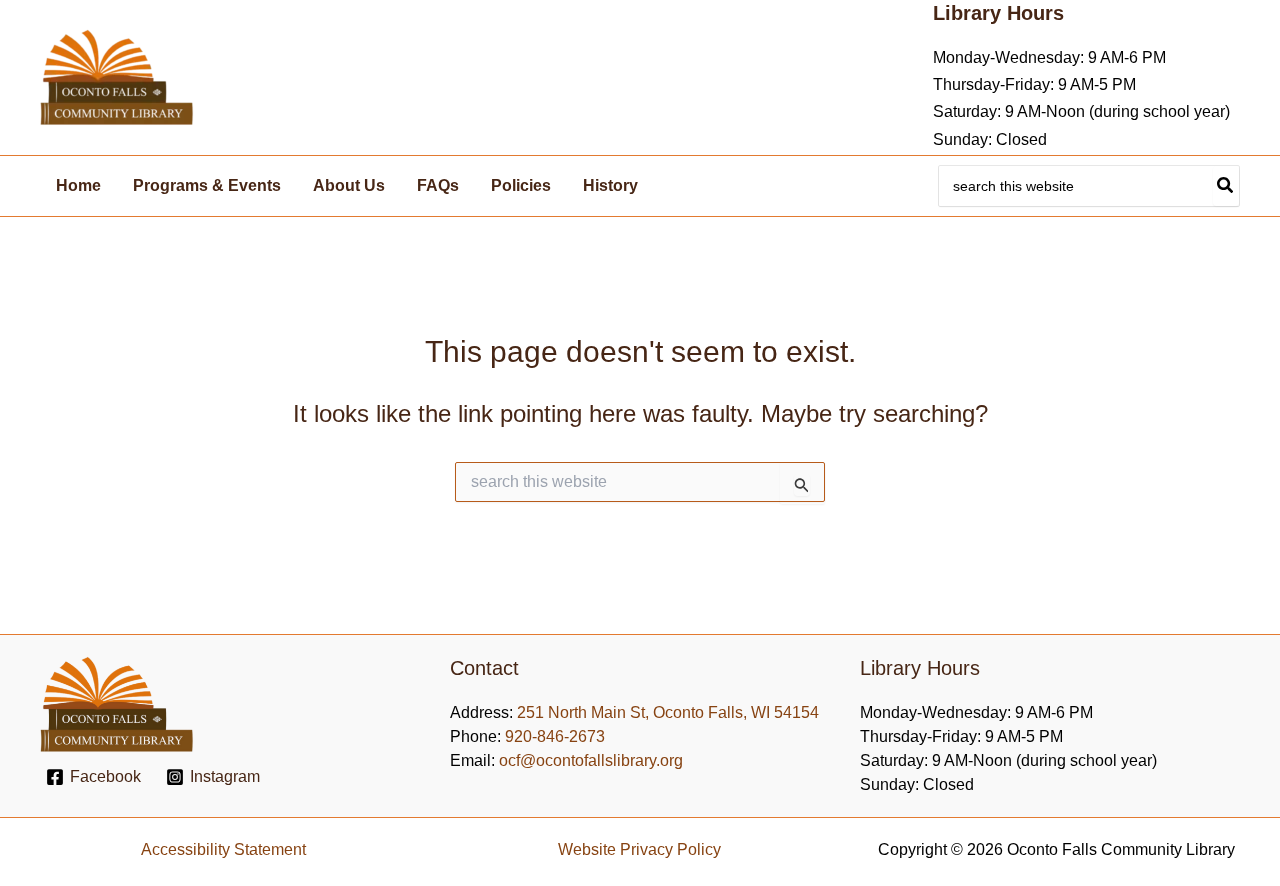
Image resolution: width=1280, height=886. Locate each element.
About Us (349, 185)
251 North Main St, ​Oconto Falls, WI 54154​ (668, 712)
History (610, 185)
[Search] (1226, 186)
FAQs (438, 185)
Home (78, 185)
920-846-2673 (555, 736)
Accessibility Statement (223, 849)
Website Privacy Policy (639, 849)
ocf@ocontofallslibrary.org (591, 760)
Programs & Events (207, 185)
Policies (521, 185)
